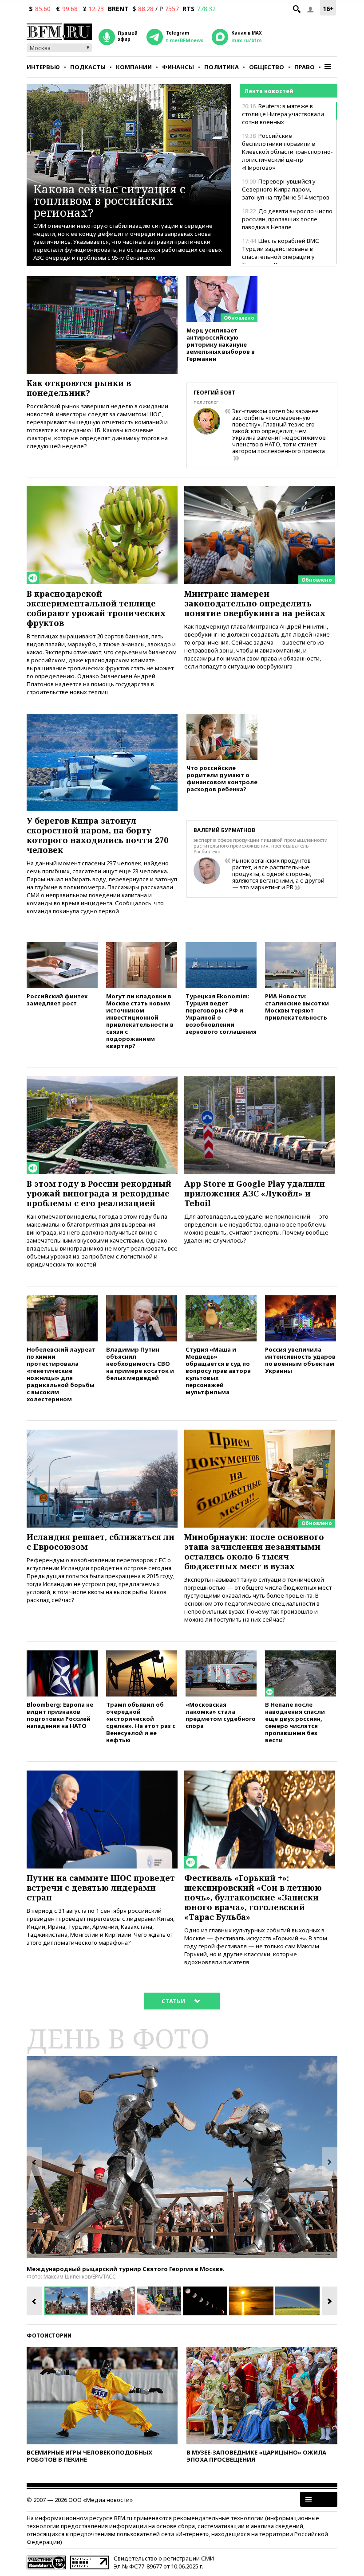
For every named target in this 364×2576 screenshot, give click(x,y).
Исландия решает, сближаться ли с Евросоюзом (101, 1542)
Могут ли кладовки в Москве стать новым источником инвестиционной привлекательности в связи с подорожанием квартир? (140, 1021)
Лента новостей (269, 91)
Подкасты (88, 67)
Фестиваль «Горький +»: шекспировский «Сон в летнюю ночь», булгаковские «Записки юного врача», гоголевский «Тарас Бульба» (253, 1897)
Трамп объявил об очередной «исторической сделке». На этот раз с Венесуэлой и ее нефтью (141, 1722)
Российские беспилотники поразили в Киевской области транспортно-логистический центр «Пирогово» (287, 152)
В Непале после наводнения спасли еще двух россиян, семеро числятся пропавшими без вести (295, 1722)
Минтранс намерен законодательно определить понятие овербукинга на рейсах (255, 603)
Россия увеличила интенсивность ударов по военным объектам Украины (300, 1360)
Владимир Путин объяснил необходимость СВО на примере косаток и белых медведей (140, 1363)
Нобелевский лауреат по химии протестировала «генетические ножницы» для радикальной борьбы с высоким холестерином (61, 1374)
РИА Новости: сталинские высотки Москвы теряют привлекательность (297, 1007)
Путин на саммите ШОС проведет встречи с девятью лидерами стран (101, 1888)
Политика (222, 67)
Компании (134, 67)
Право (305, 67)
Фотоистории (49, 2336)
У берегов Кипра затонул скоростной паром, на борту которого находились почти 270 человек (97, 835)
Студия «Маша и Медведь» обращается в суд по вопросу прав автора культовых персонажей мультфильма (218, 1370)
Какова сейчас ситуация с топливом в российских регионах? (109, 201)
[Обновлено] (222, 280)
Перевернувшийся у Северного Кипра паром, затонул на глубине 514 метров (286, 189)
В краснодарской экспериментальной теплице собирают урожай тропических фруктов (96, 608)
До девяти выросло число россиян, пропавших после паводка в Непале (287, 219)
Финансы (178, 67)
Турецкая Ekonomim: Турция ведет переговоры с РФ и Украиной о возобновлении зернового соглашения (221, 1014)
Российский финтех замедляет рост (57, 999)
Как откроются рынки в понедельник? (79, 388)
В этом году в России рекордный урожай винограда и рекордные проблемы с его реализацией (99, 1193)
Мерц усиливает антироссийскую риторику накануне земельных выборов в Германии (221, 344)
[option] (182, 2157)
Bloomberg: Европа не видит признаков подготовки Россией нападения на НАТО (60, 1715)
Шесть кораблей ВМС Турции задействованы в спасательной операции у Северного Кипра (281, 253)
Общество (267, 67)
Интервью (43, 67)
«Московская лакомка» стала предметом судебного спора (221, 1715)
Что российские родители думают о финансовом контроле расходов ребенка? (222, 778)
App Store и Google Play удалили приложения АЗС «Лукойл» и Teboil (255, 1193)
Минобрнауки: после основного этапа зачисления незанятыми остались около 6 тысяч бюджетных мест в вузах (254, 1552)
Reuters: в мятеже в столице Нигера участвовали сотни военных (283, 114)
